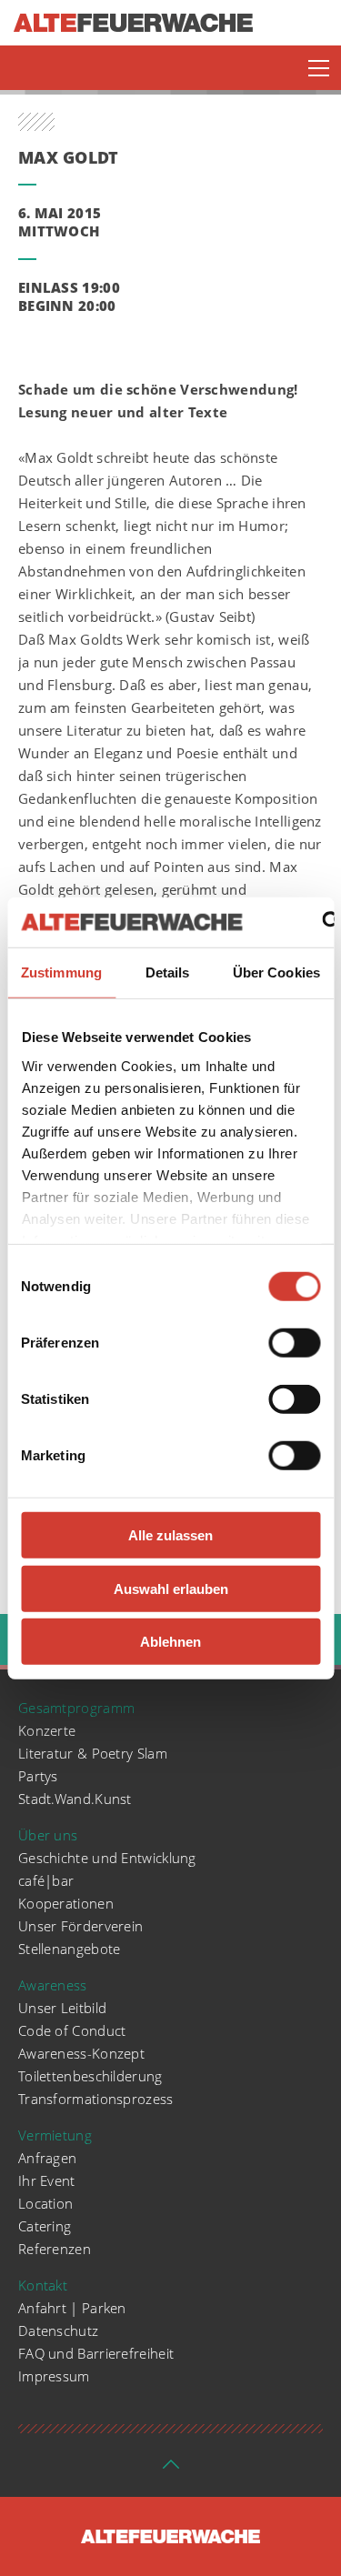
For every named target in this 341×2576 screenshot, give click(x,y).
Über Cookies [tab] (276, 972)
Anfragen (47, 2158)
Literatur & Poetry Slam (93, 1753)
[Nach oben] (171, 2470)
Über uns (48, 1835)
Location (45, 2203)
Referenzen (55, 2249)
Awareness (53, 1985)
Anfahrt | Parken (72, 2308)
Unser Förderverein (80, 1926)
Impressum (54, 2376)
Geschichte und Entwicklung (107, 1858)
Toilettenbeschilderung (90, 2076)
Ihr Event (47, 2180)
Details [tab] (168, 972)
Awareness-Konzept (81, 2053)
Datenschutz (58, 2330)
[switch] (294, 1343)
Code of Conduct (72, 2030)
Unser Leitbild (62, 2008)
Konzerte (47, 1730)
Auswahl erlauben (171, 1588)
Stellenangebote (70, 1949)
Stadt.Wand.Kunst (75, 1799)
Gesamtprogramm (76, 1708)
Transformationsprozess (96, 2099)
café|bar (46, 1880)
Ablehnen (170, 1642)
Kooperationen (66, 1903)
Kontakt (43, 2285)
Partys (38, 1776)
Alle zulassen (170, 1535)
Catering (45, 2226)
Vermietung (55, 2135)
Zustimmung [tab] (61, 972)
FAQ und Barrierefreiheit (96, 2353)
